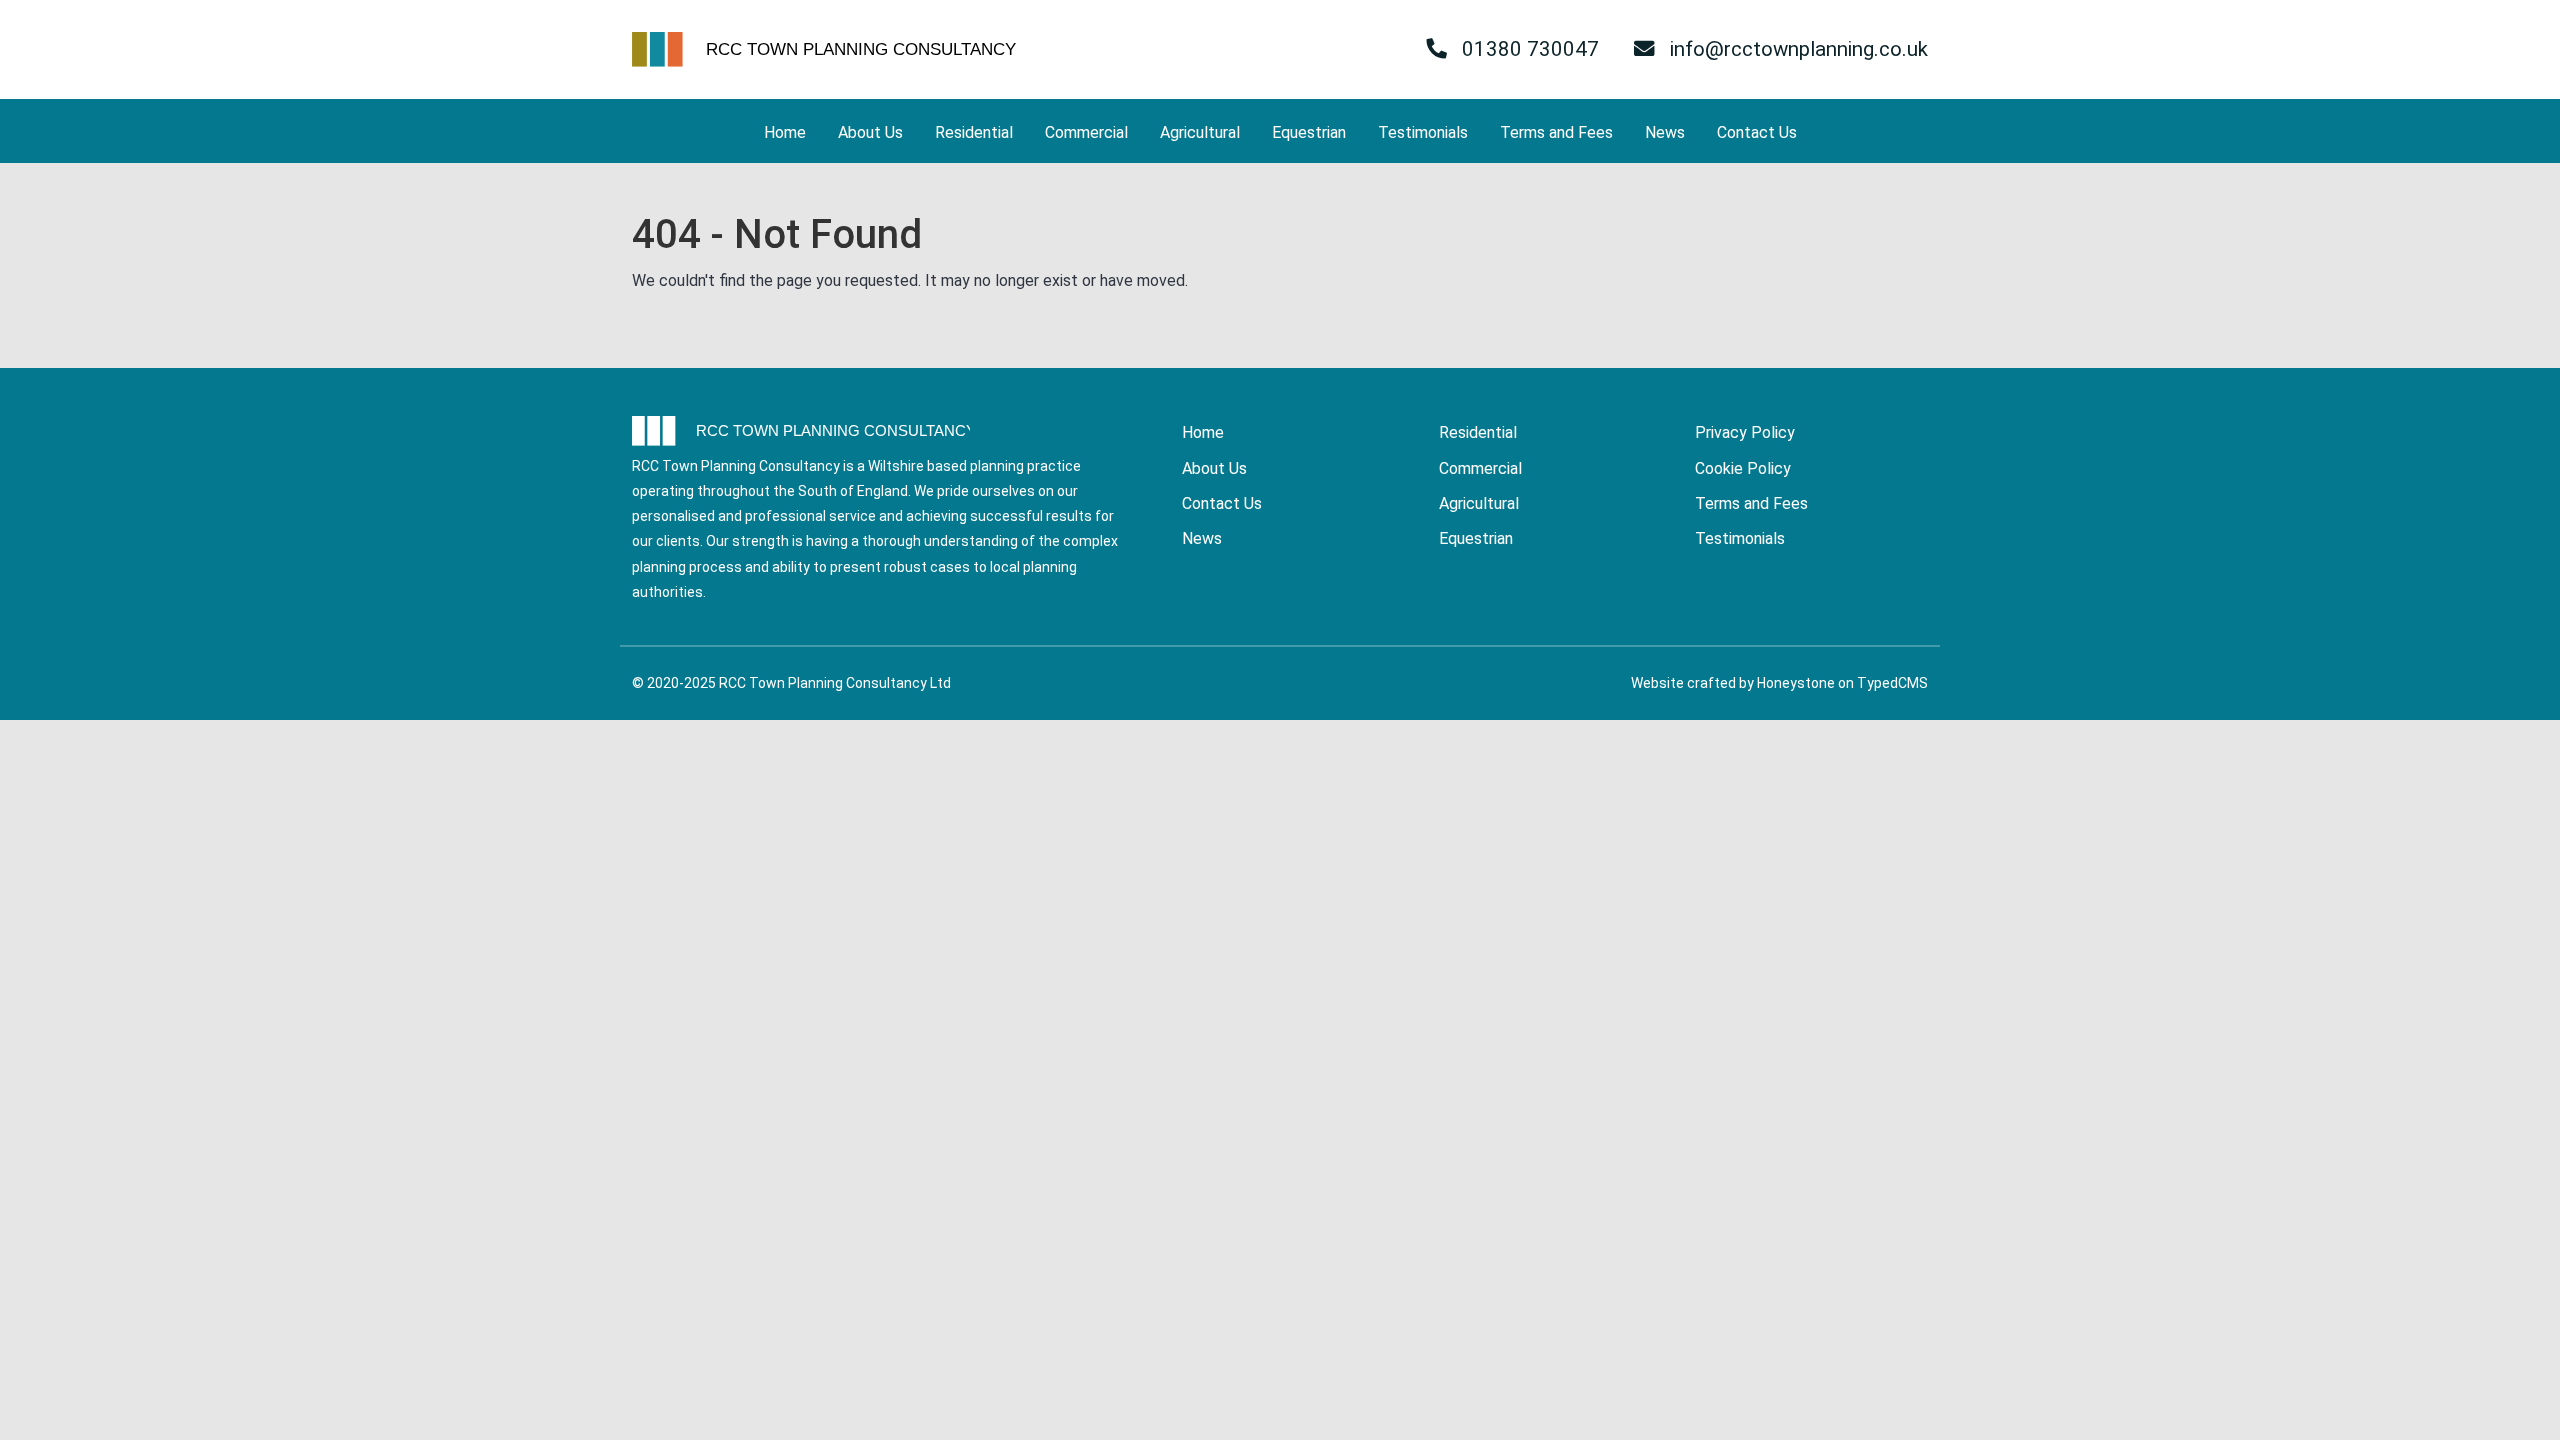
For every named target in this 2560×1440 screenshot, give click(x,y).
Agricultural (1200, 132)
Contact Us (1757, 132)
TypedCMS (1892, 683)
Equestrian (1309, 132)
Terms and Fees (1556, 132)
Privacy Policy (1745, 432)
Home (785, 132)
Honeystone (1796, 683)
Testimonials (1423, 132)
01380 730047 (1528, 49)
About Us (870, 132)
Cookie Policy (1743, 468)
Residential (974, 132)
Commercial (1086, 132)
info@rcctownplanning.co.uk (1796, 49)
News (1665, 132)
